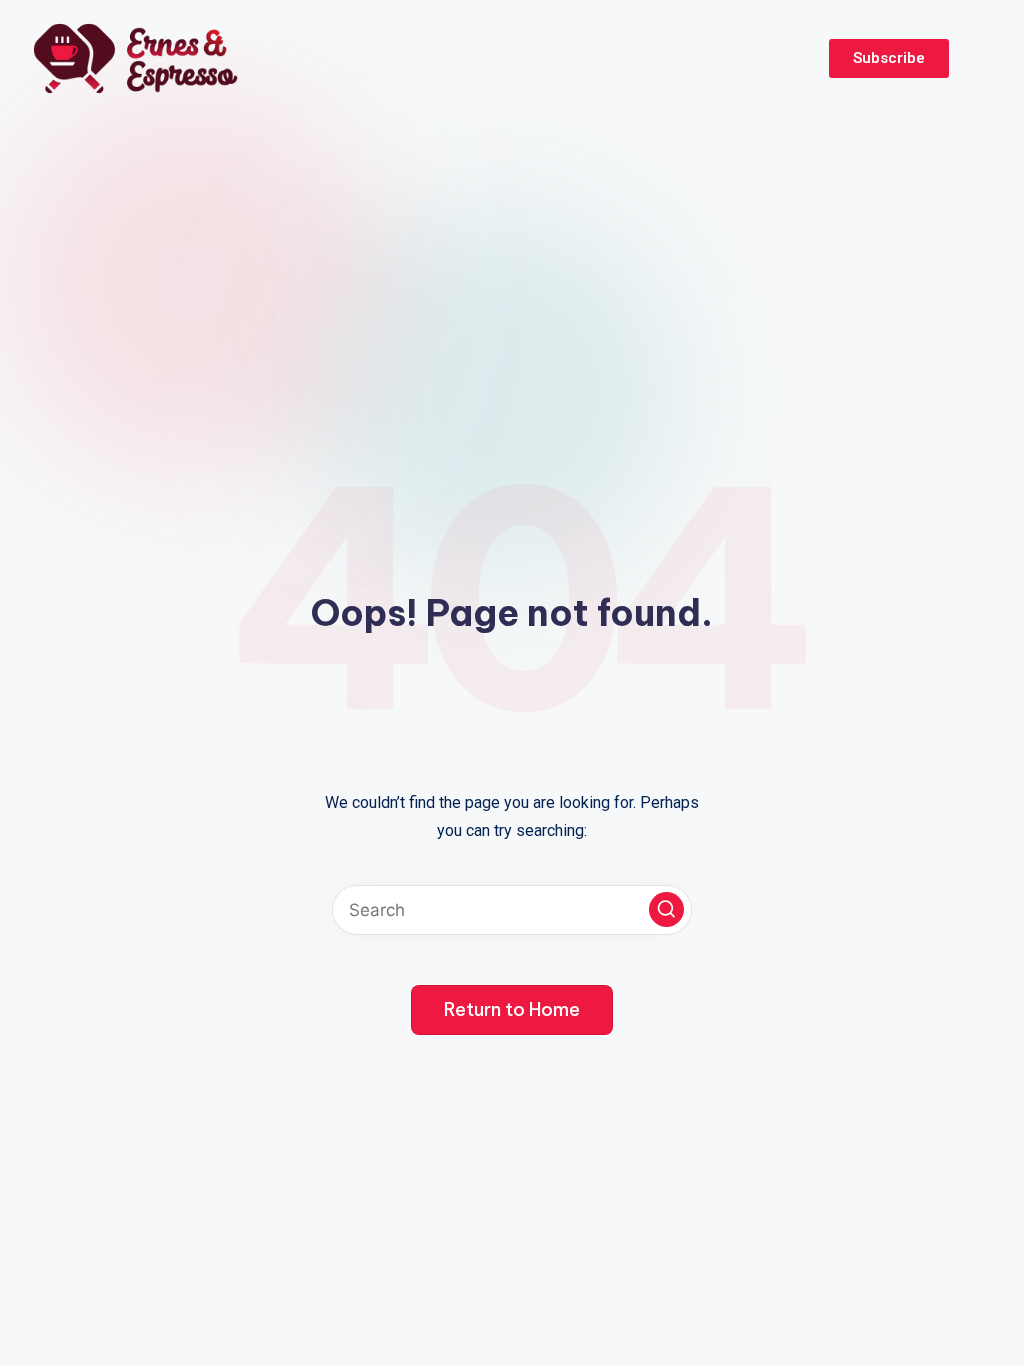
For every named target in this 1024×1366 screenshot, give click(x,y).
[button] (666, 909)
